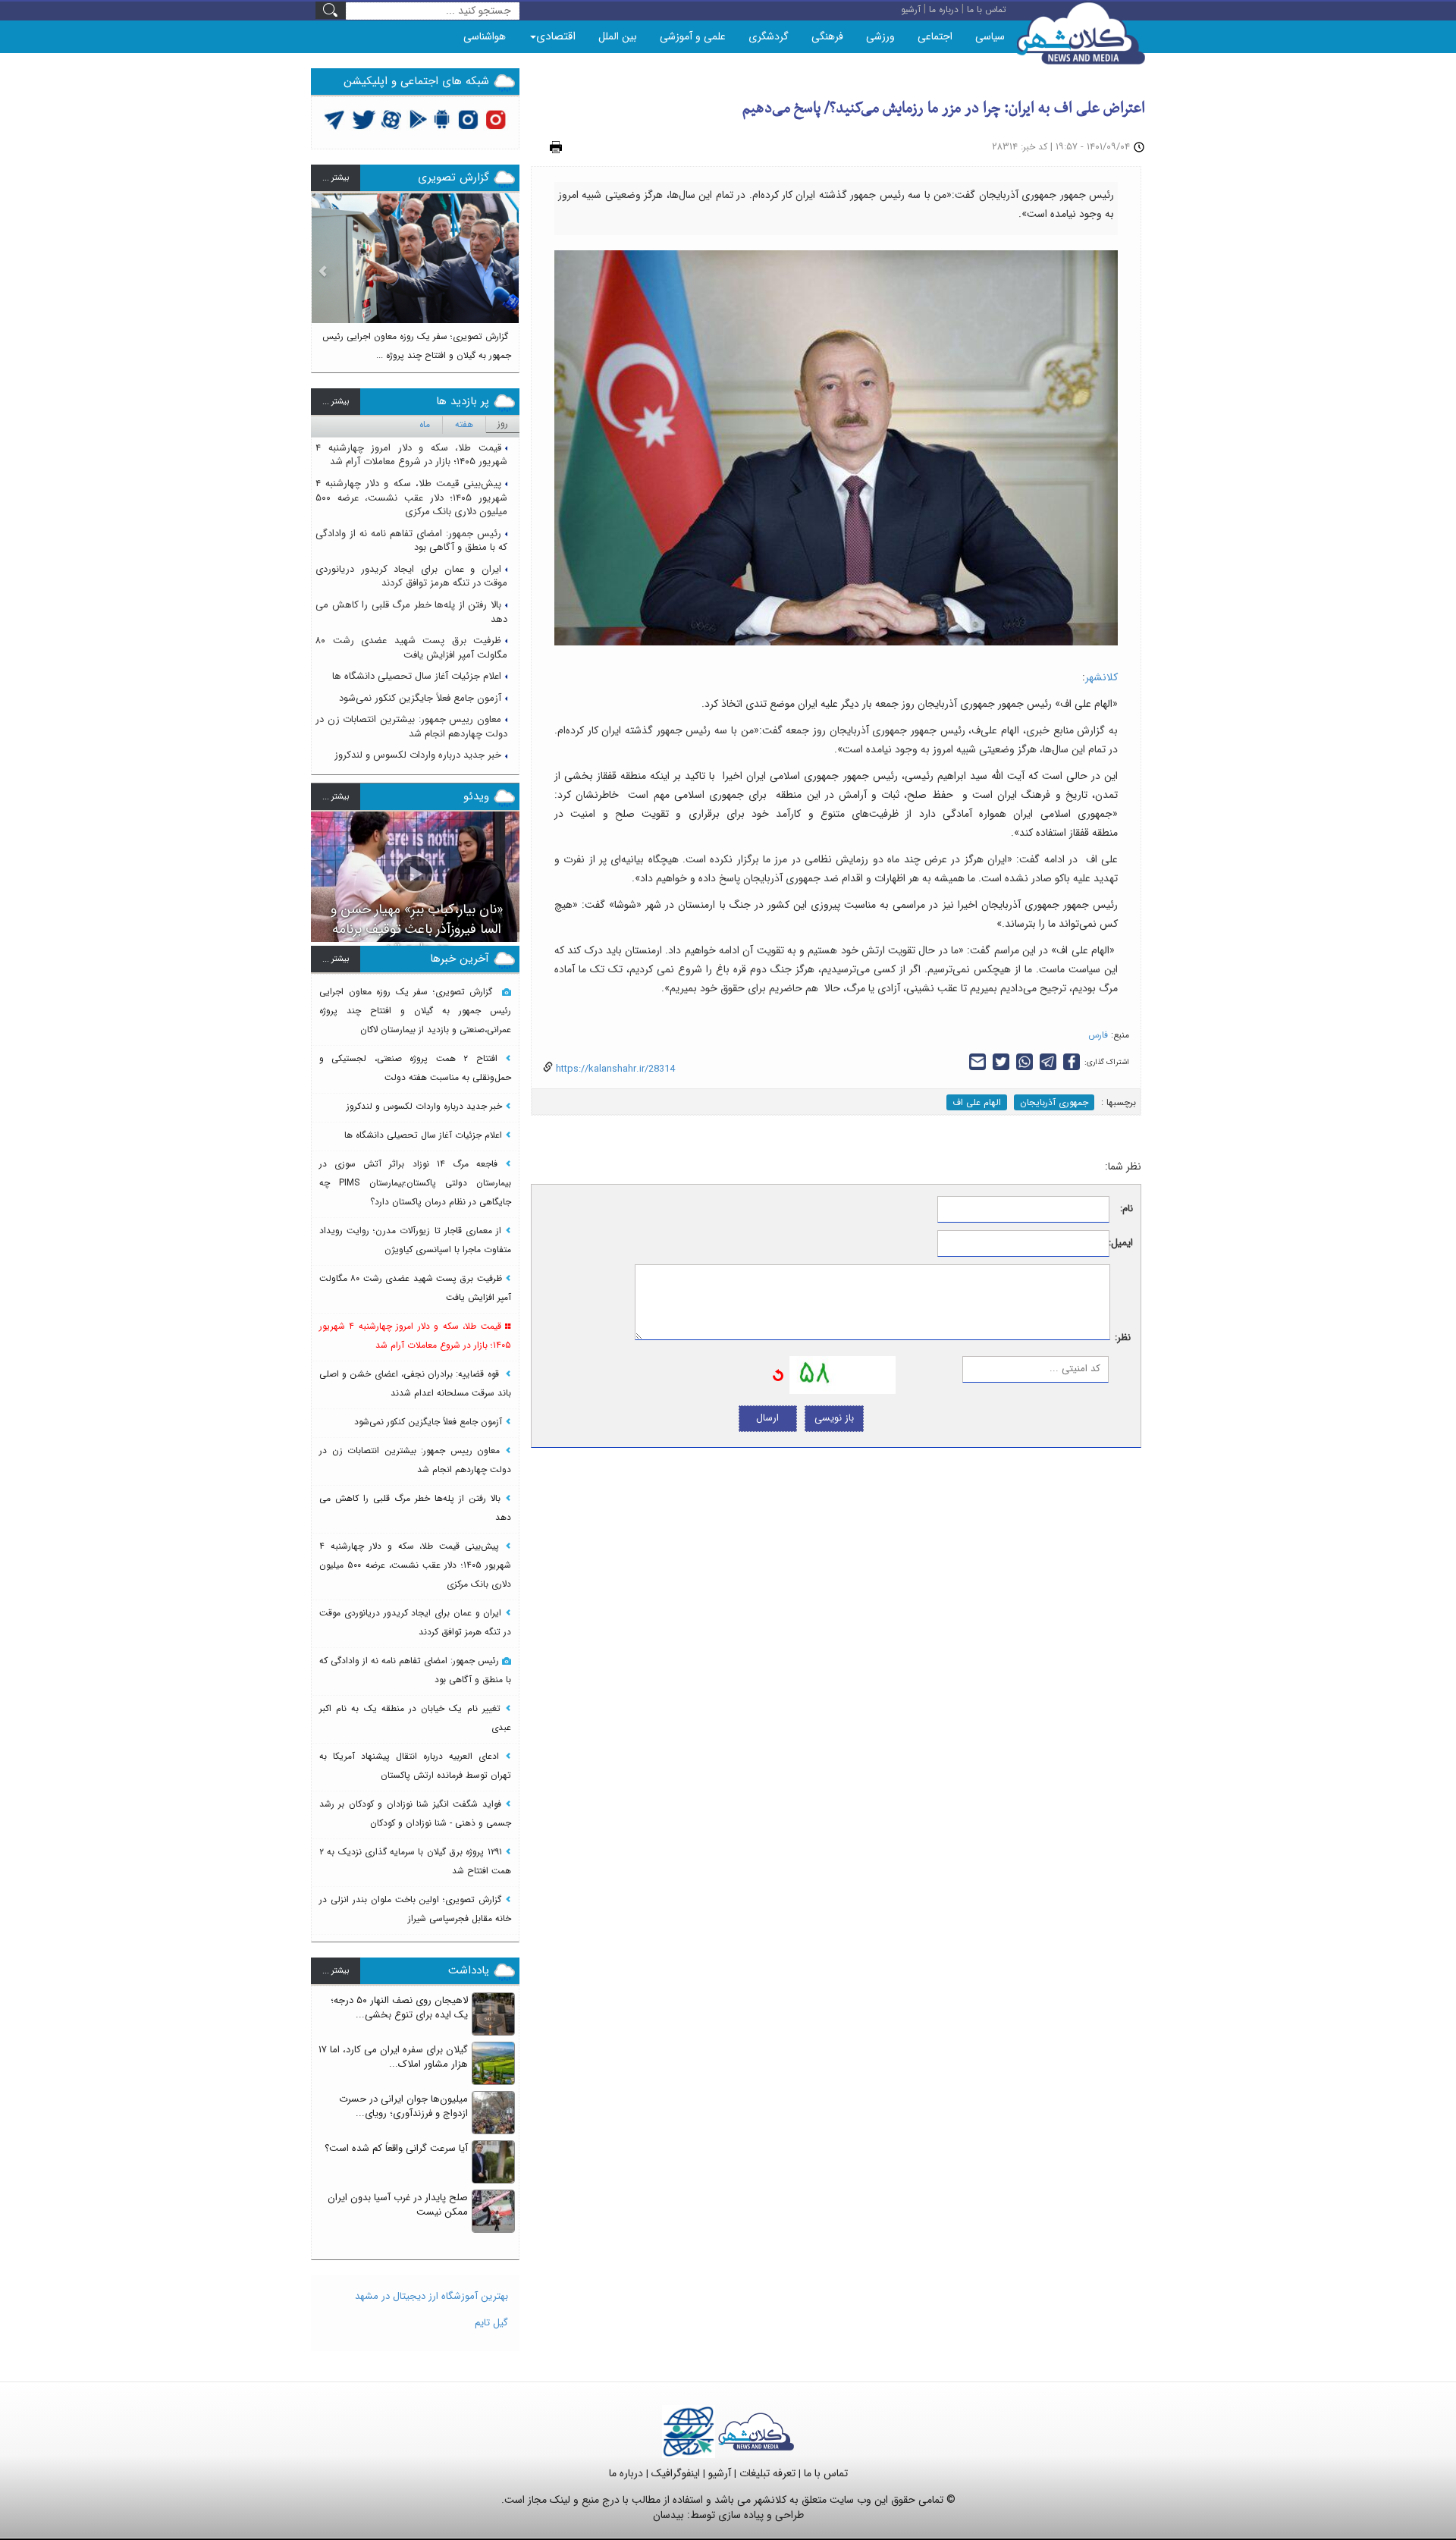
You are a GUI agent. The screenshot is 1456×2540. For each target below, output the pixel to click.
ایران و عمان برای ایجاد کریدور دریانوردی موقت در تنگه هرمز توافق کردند (411, 576)
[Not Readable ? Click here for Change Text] (778, 1375)
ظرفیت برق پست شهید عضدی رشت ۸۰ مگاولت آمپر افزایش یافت (411, 648)
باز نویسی (834, 1418)
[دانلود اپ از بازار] (418, 119)
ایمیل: (1121, 1243)
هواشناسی (485, 36)
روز (503, 424)
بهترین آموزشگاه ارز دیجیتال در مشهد (431, 2296)
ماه (425, 424)
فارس (1098, 1035)
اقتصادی (556, 36)
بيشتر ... (336, 178)
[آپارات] (392, 119)
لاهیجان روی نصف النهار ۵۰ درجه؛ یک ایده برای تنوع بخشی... (399, 2008)
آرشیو (720, 2473)
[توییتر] (334, 119)
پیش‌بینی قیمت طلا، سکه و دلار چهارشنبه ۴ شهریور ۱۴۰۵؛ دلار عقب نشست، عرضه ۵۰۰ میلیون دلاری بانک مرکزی (411, 498)
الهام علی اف (977, 1102)
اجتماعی (935, 36)
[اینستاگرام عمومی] (496, 119)
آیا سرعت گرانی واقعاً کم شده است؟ (396, 2148)
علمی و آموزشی (693, 36)
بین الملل (618, 36)
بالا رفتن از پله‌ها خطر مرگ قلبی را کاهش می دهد (411, 612)
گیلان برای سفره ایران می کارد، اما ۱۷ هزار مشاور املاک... (393, 2057)
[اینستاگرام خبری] (468, 119)
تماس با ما (826, 2473)
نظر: (1123, 1338)
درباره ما (626, 2473)
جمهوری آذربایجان (1054, 1102)
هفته (464, 424)
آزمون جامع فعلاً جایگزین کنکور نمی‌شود (420, 698)
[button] (323, 276)
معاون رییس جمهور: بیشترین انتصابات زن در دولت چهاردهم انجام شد (411, 727)
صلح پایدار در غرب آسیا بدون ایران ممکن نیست (398, 2205)
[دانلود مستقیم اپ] (442, 119)
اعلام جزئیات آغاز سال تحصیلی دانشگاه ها (417, 676)
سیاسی (990, 36)
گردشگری (769, 36)
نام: (1127, 1209)
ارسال (767, 1418)
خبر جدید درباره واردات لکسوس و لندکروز (418, 755)
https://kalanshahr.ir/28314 (614, 1069)
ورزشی (880, 36)
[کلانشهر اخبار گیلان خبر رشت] (756, 2431)
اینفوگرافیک (676, 2473)
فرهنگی (827, 36)
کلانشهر (1101, 677)
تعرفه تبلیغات (767, 2473)
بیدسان (668, 2515)
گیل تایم (491, 2323)
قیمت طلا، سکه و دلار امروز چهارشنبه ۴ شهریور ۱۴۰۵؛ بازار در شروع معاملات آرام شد (411, 455)
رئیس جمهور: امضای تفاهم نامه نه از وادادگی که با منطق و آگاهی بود (411, 541)
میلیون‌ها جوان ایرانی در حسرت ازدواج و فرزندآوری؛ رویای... (403, 2106)
